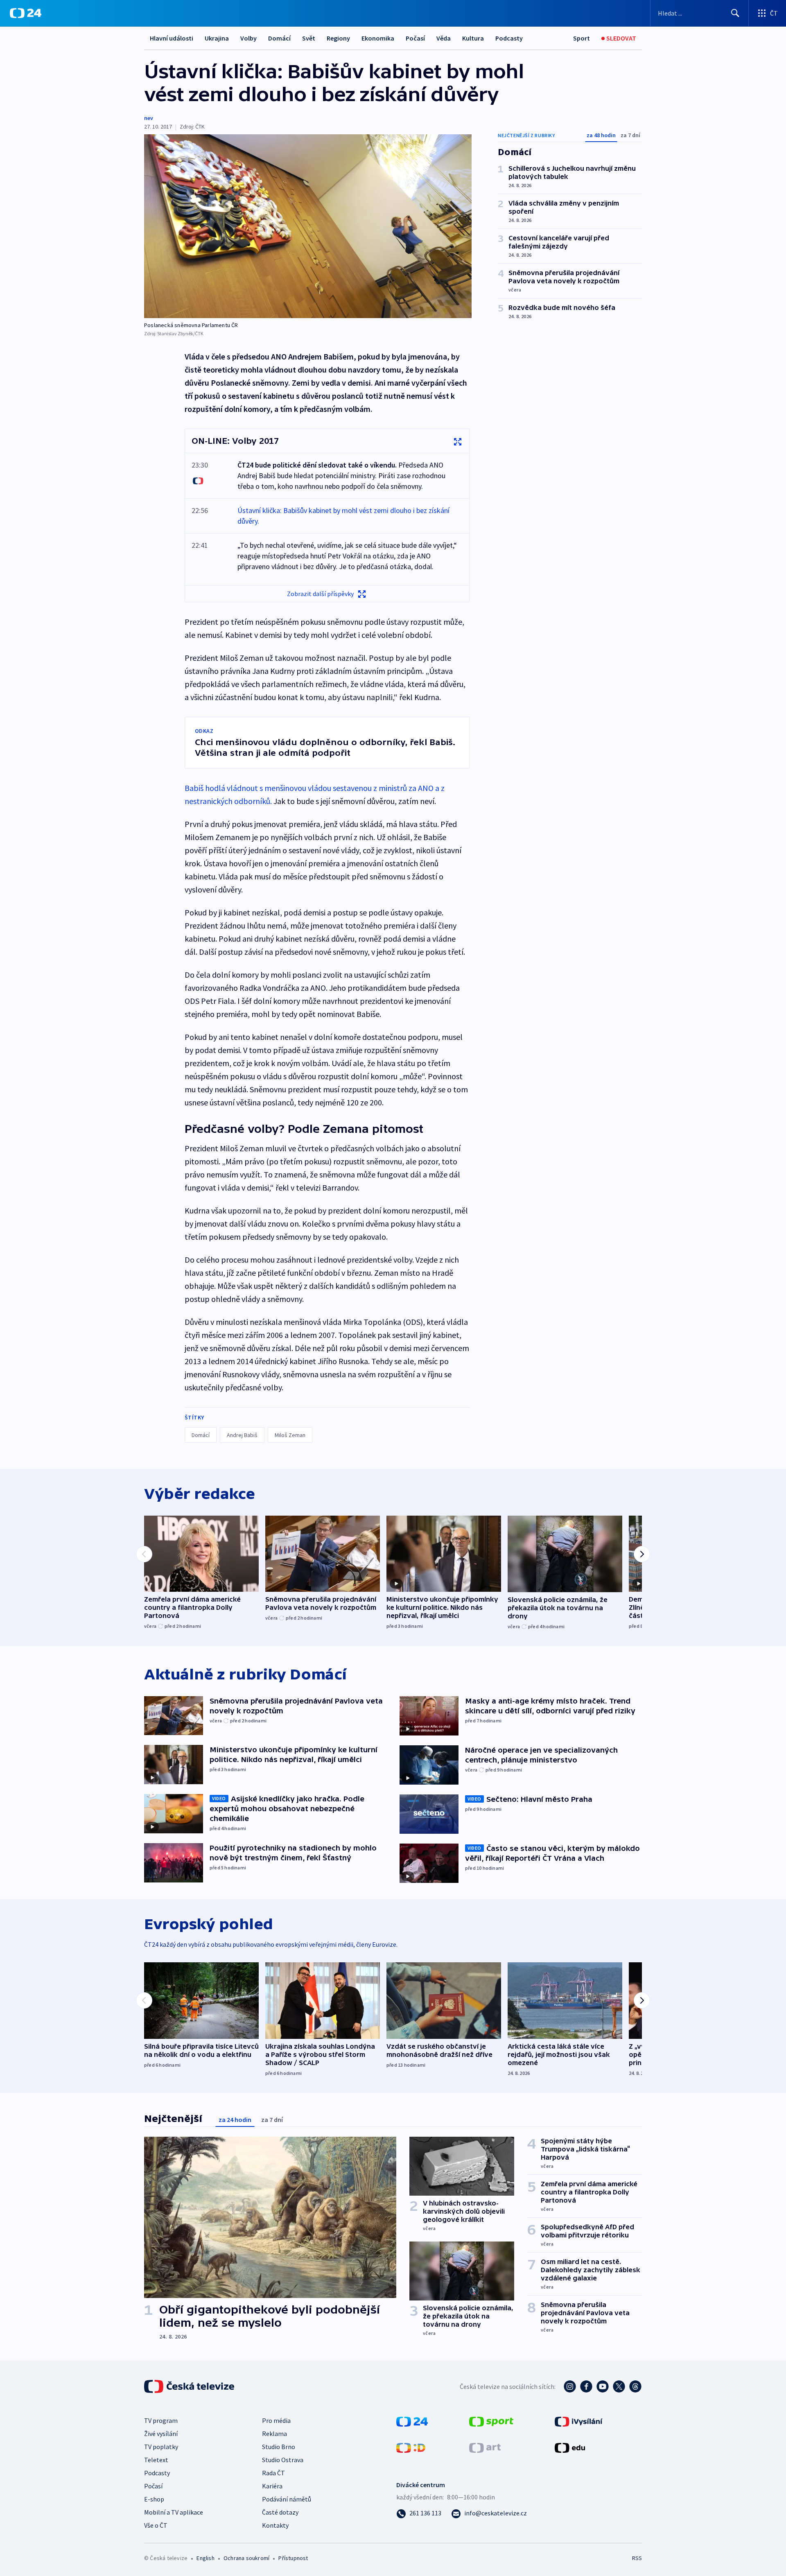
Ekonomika (378, 38)
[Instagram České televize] (570, 2386)
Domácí (279, 38)
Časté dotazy (280, 2512)
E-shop (154, 2499)
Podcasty (509, 38)
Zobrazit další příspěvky (320, 594)
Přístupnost (293, 2558)
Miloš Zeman (290, 1435)
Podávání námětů (287, 2499)
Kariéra (272, 2486)
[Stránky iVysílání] (579, 2421)
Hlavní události (172, 38)
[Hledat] (735, 13)
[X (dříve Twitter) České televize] (619, 2386)
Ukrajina (217, 38)
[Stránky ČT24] (412, 2421)
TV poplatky (161, 2447)
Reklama (274, 2434)
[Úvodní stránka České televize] (190, 2386)
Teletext (156, 2460)
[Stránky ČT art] (485, 2447)
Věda (444, 38)
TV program (161, 2420)
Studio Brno (279, 2447)
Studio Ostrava (283, 2460)
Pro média (276, 2420)
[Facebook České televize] (586, 2386)
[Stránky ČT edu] (570, 2447)
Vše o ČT (156, 2525)
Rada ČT (273, 2473)
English (205, 2558)
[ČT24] (26, 13)
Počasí (415, 38)
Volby (248, 38)
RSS (637, 2558)
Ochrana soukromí (246, 2558)
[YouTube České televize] (603, 2386)
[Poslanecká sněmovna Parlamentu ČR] (308, 226)
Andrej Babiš (242, 1435)
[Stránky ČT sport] (491, 2421)
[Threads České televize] (635, 2386)
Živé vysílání (161, 2434)
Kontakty (275, 2525)
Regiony (338, 38)
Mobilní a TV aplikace (174, 2512)
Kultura (473, 38)
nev (149, 118)
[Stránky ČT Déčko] (411, 2447)
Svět (309, 38)
